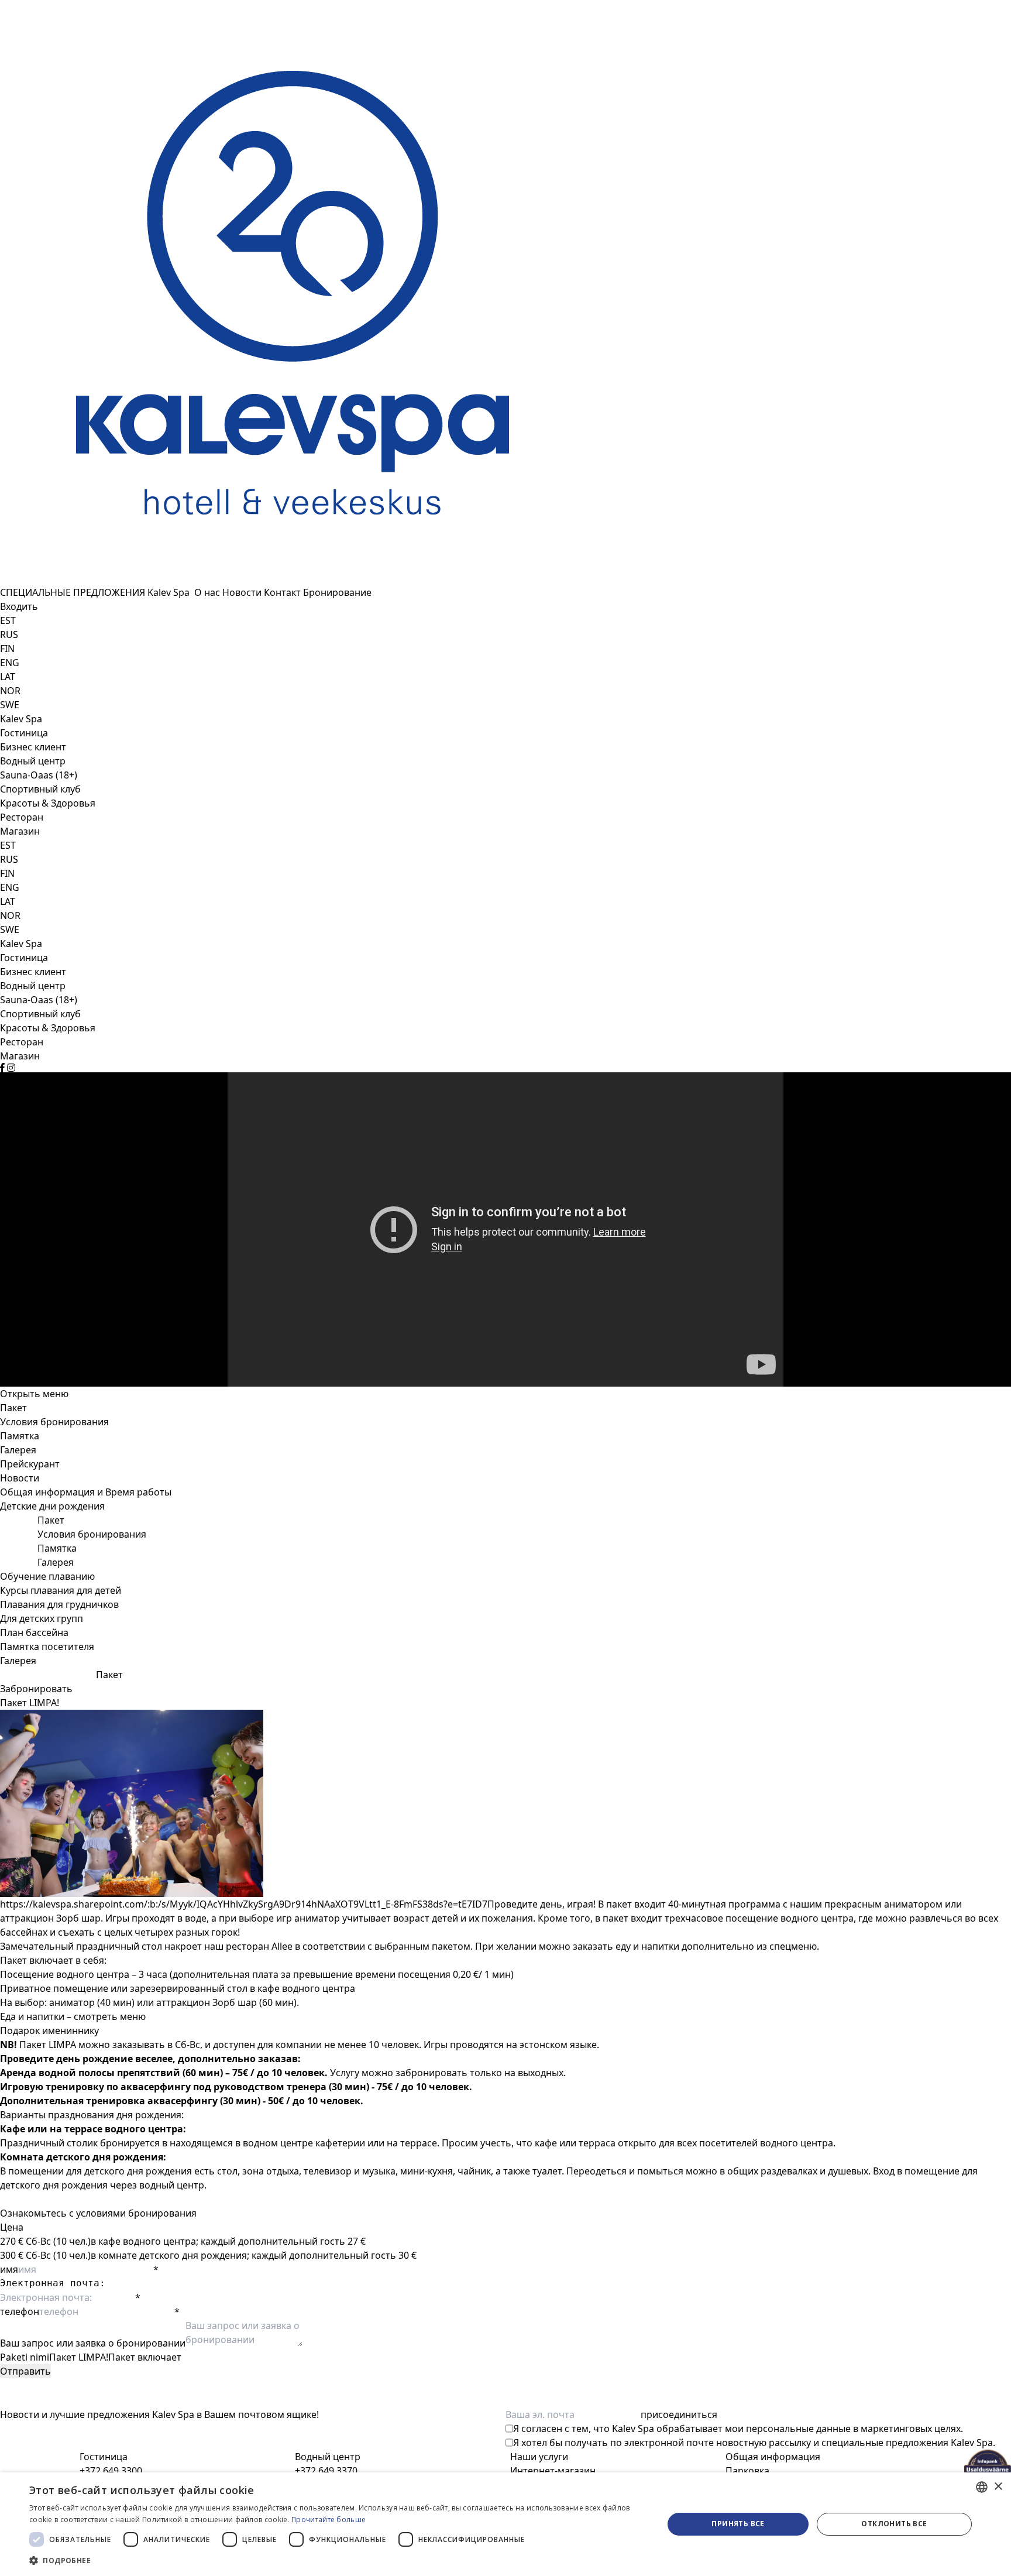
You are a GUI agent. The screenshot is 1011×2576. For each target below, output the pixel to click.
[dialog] (505, 2524)
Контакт (283, 592)
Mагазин (20, 831)
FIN (7, 649)
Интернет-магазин (553, 2471)
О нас (208, 592)
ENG (10, 663)
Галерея (18, 1450)
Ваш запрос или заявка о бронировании (93, 2343)
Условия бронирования (54, 1422)
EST (8, 620)
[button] (337, 2560)
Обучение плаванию (47, 1576)
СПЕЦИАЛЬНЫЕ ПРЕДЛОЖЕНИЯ (74, 592)
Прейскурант (30, 1464)
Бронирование (337, 592)
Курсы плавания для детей (61, 1590)
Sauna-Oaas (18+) (39, 775)
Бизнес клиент (33, 747)
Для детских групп (42, 1618)
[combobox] (982, 2487)
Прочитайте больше (329, 2520)
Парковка (747, 2471)
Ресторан (22, 817)
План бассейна (34, 1632)
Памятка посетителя (47, 1647)
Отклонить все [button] (894, 2524)
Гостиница (24, 733)
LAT (8, 677)
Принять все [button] (738, 2524)
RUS (9, 634)
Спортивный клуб (40, 789)
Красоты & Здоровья (48, 803)
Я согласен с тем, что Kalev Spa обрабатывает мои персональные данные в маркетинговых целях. (738, 2428)
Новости (243, 592)
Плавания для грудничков (59, 1604)
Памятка (20, 1436)
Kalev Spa (171, 592)
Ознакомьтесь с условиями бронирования (98, 2213)
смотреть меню (110, 2016)
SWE (10, 705)
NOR (10, 691)
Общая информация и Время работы (86, 1492)
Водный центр (33, 761)
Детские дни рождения (52, 1506)
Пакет (13, 1408)
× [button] (998, 2487)
